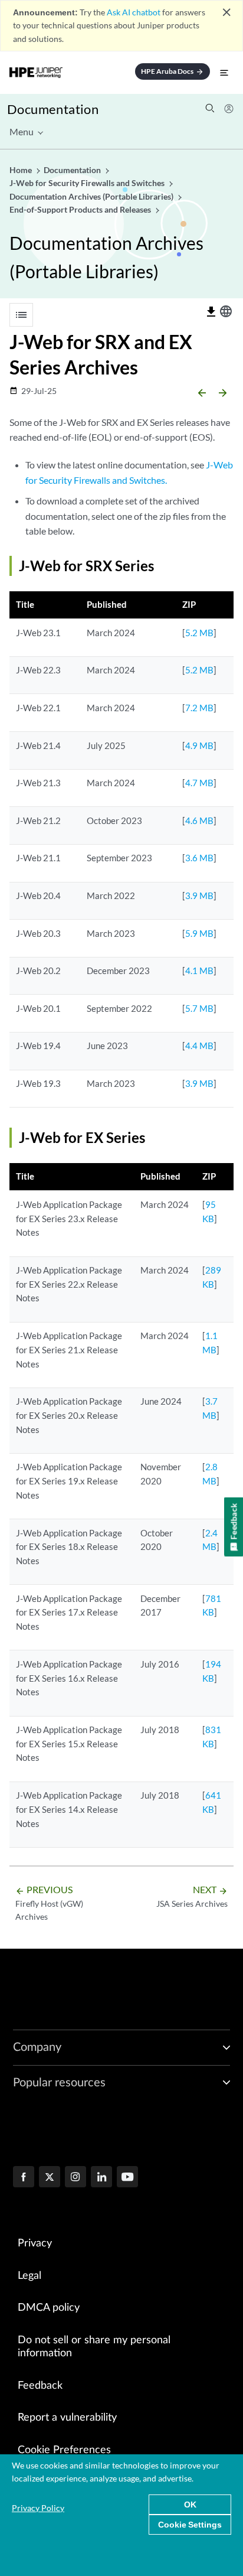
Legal (29, 2276)
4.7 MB (199, 783)
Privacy (35, 2243)
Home (22, 170)
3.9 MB (199, 895)
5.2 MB (199, 633)
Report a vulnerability (67, 2418)
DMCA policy (49, 2308)
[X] (50, 2178)
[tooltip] (211, 312)
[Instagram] (75, 2178)
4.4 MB (199, 1046)
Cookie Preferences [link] (64, 2450)
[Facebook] (24, 2178)
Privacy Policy (38, 2508)
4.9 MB (199, 745)
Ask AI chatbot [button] (134, 12)
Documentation (53, 109)
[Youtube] (127, 2178)
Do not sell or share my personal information (94, 2347)
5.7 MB (199, 1008)
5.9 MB (199, 933)
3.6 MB (199, 858)
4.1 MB (199, 971)
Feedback (40, 2386)
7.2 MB (199, 708)
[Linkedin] (101, 2178)
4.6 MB (199, 820)
